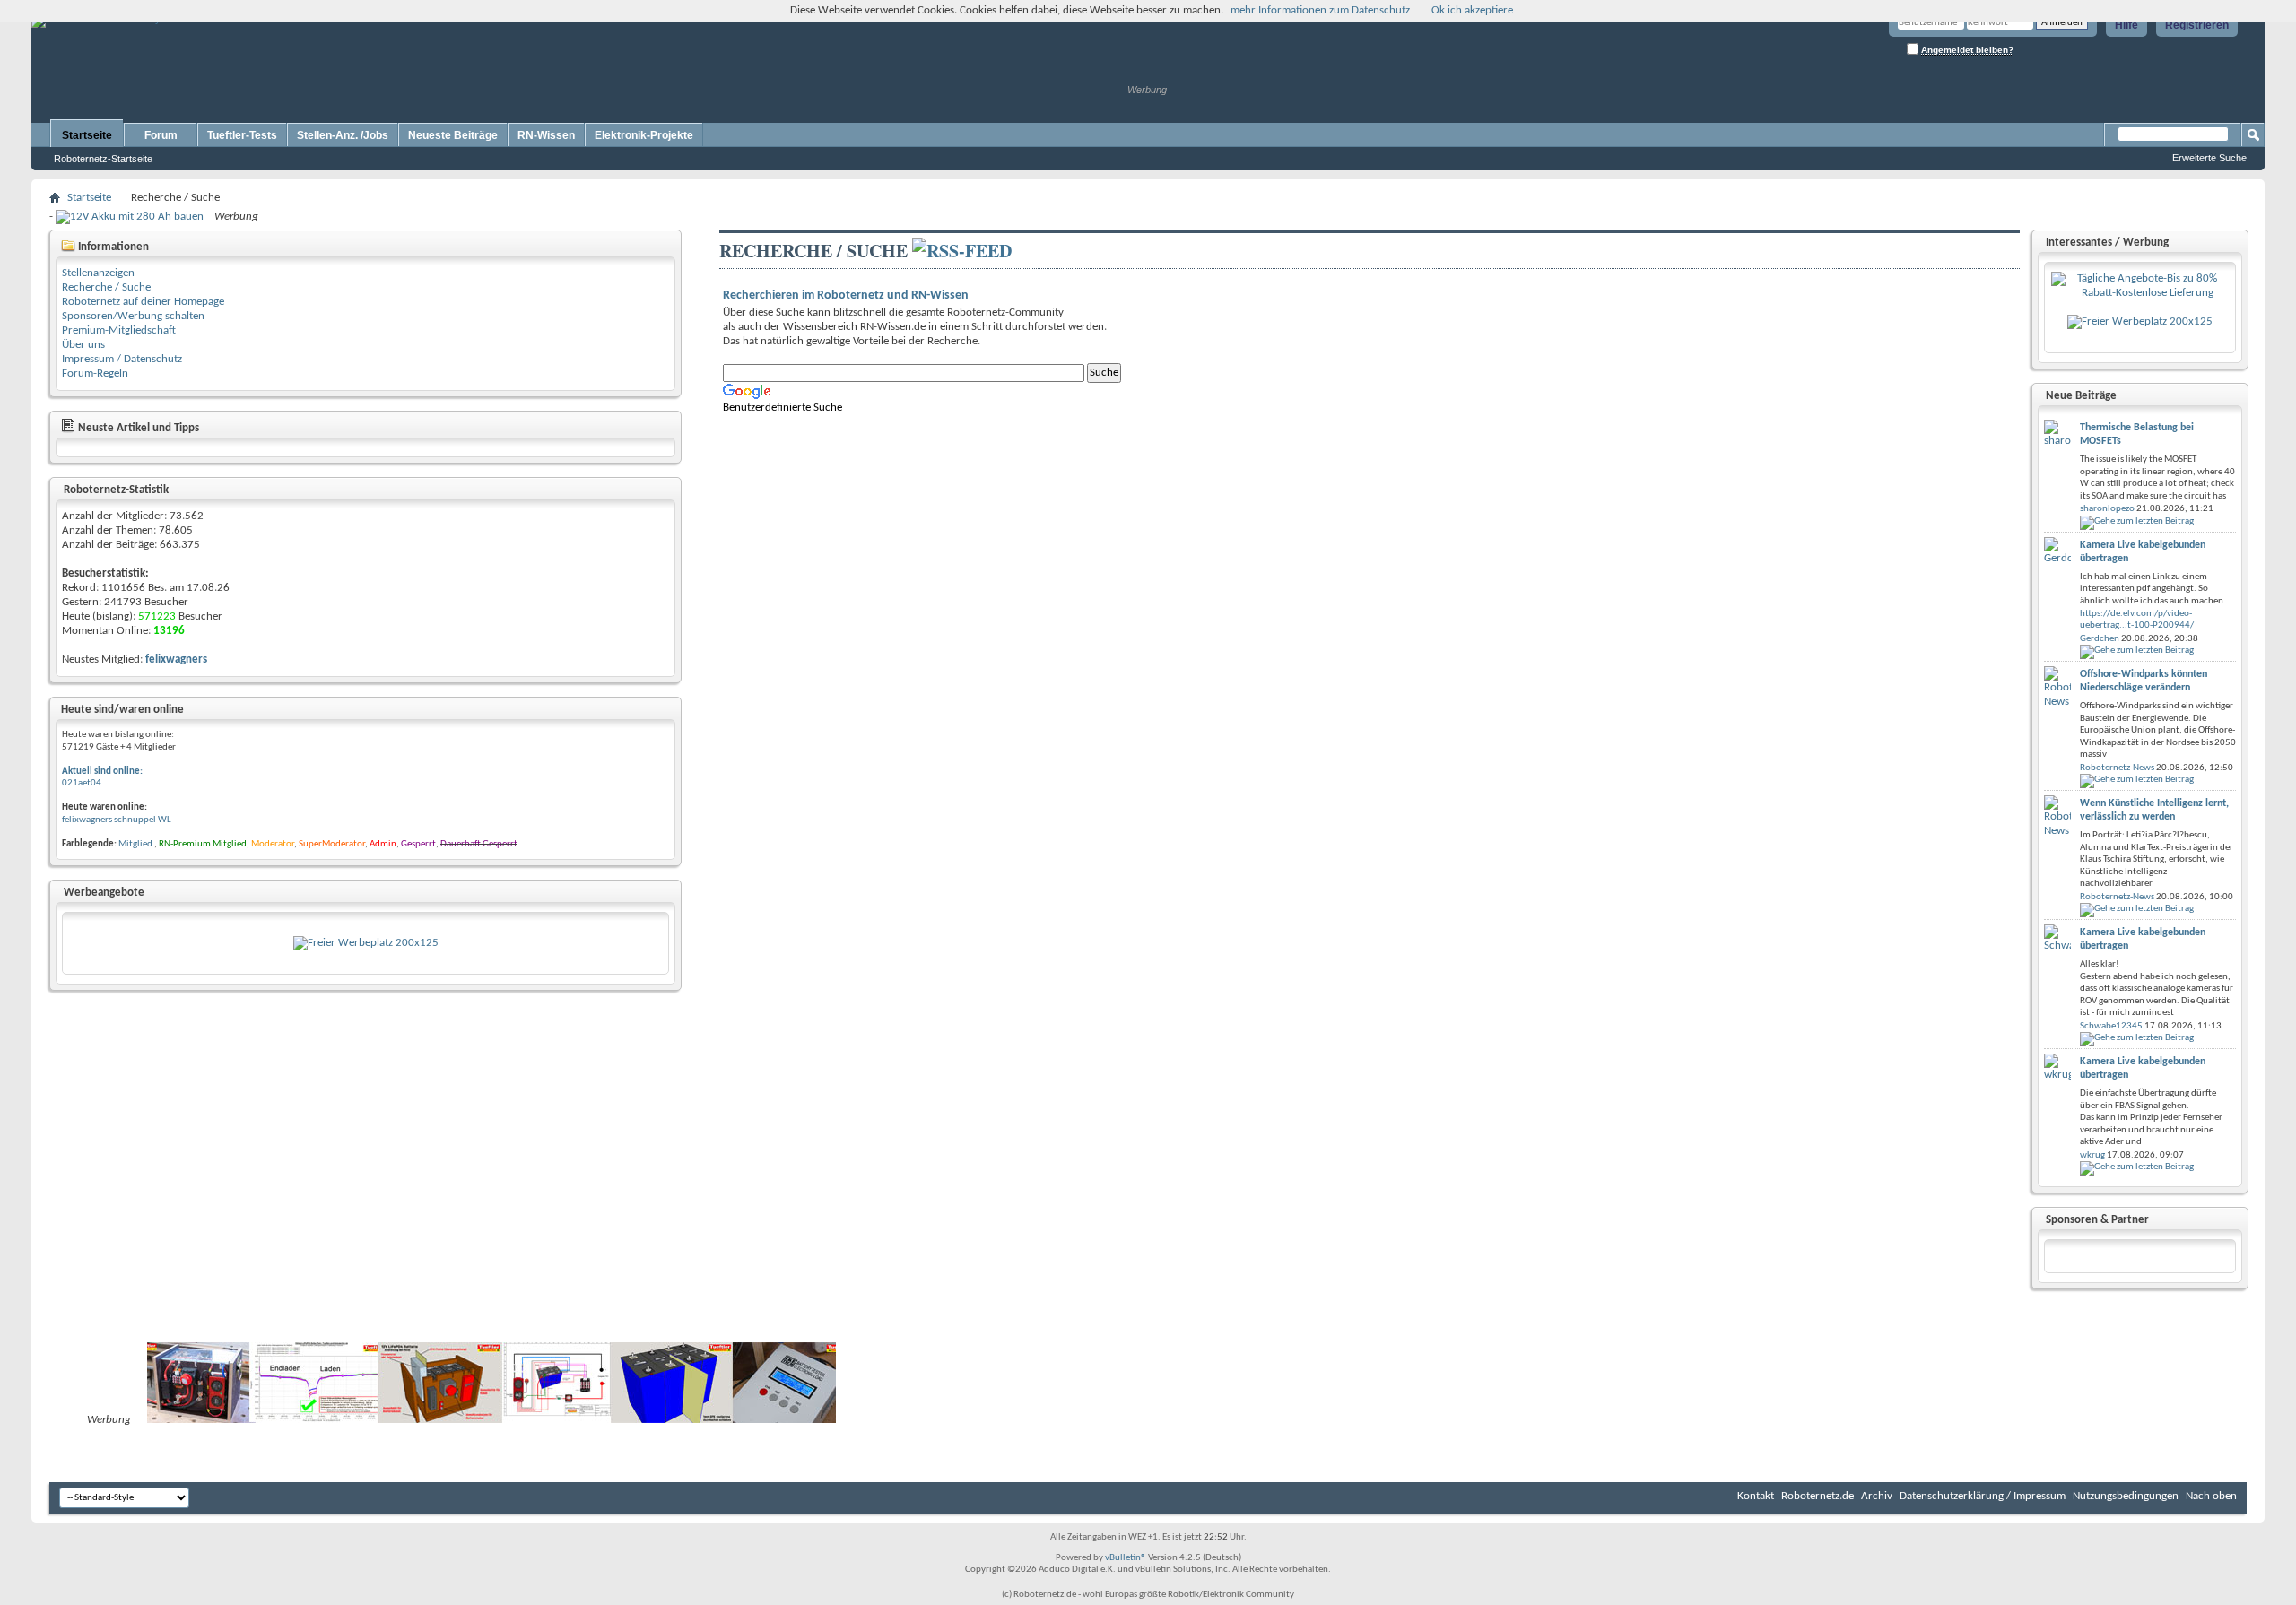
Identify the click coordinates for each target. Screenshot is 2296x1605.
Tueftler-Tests (242, 135)
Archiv (1877, 1496)
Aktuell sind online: (102, 772)
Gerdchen (2100, 639)
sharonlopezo (2107, 509)
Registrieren (2197, 25)
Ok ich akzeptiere (1472, 10)
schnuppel (135, 820)
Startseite (87, 135)
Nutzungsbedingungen (2126, 1496)
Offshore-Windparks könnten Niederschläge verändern (2144, 681)
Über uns (83, 345)
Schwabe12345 (2111, 1026)
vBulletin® (1126, 1558)
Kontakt (1756, 1496)
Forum (161, 135)
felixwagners (87, 820)
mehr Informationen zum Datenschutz (1320, 10)
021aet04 (82, 783)
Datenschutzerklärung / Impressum (1983, 1496)
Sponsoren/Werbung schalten (133, 316)
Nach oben (2211, 1496)
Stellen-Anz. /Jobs (343, 135)
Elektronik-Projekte (644, 135)
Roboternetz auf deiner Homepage (143, 302)
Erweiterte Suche (2209, 158)
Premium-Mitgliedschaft (119, 330)
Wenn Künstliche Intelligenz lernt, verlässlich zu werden (2154, 810)
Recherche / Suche (106, 287)
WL (165, 820)
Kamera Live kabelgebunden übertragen (2143, 552)
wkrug (2092, 1155)
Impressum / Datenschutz (122, 359)
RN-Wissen (546, 135)
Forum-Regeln (95, 373)
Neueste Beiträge (453, 135)
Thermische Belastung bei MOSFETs (2137, 434)
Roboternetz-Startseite (103, 159)
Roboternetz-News (2117, 768)
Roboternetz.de (1818, 1496)
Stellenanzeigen (98, 273)
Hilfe (2126, 25)
